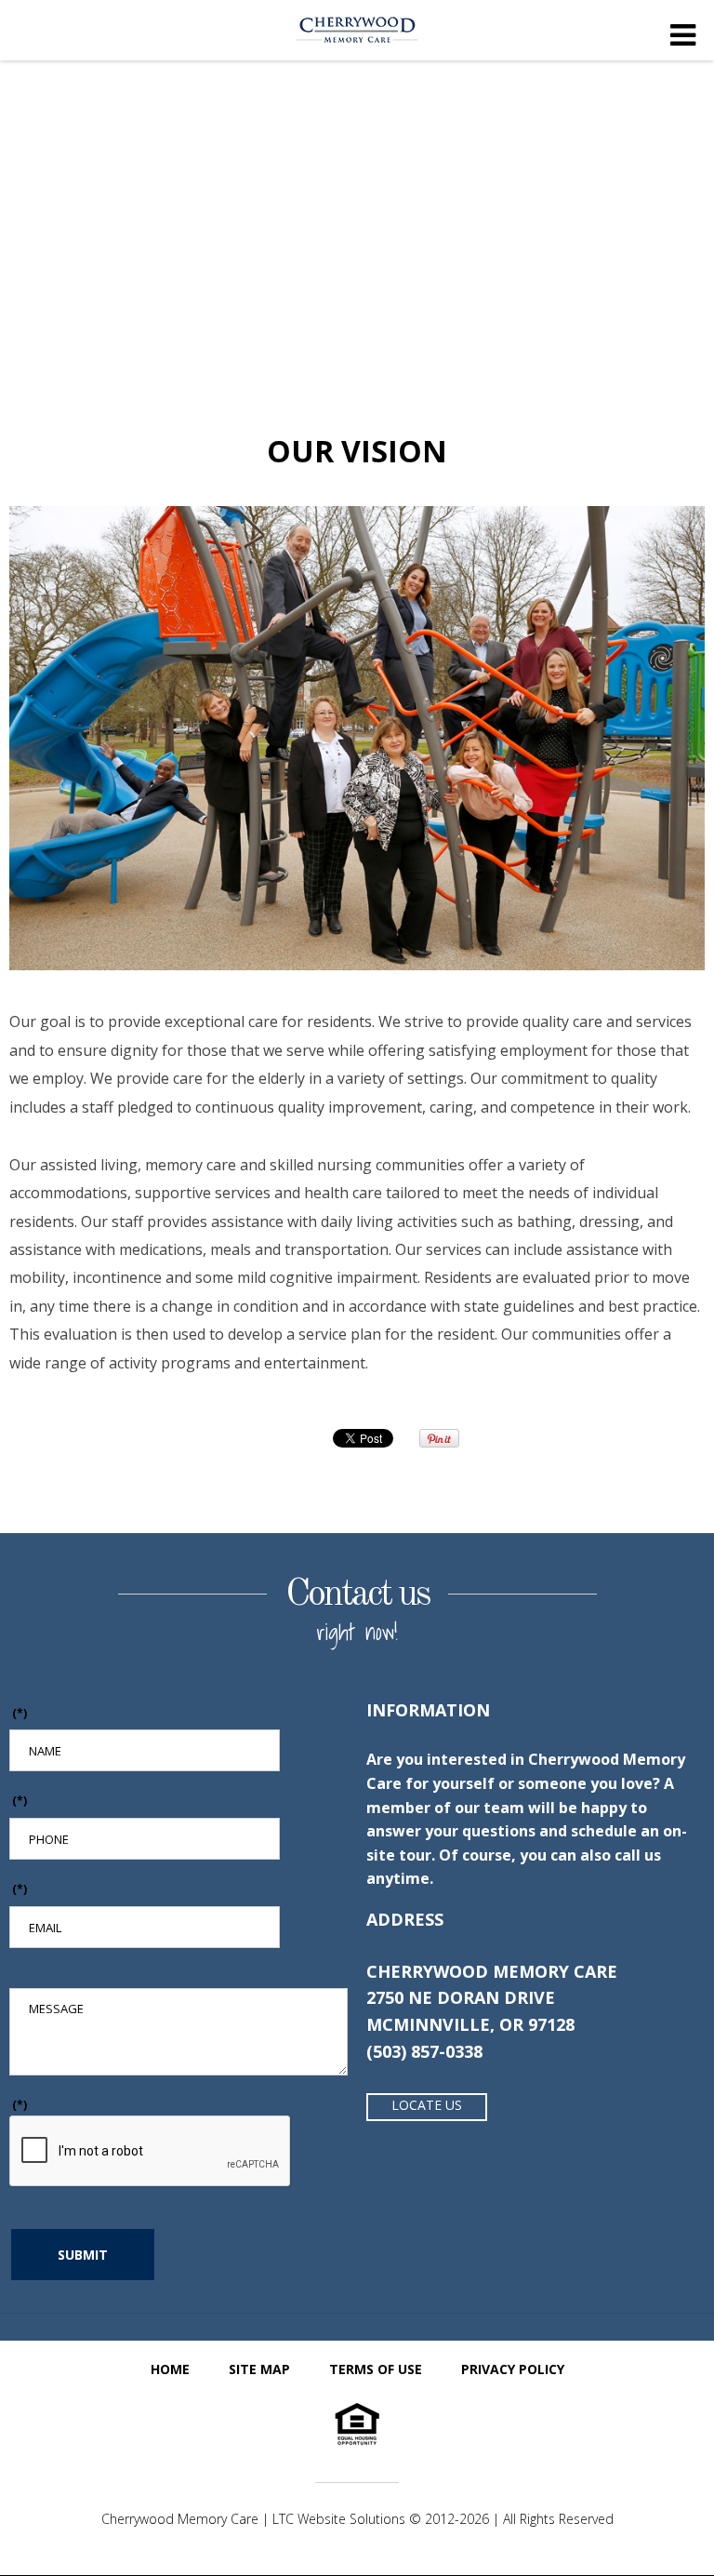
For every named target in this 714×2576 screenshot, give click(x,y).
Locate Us (427, 2105)
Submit (83, 2255)
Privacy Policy (513, 2369)
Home (170, 2369)
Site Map (259, 2369)
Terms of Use (376, 2369)
